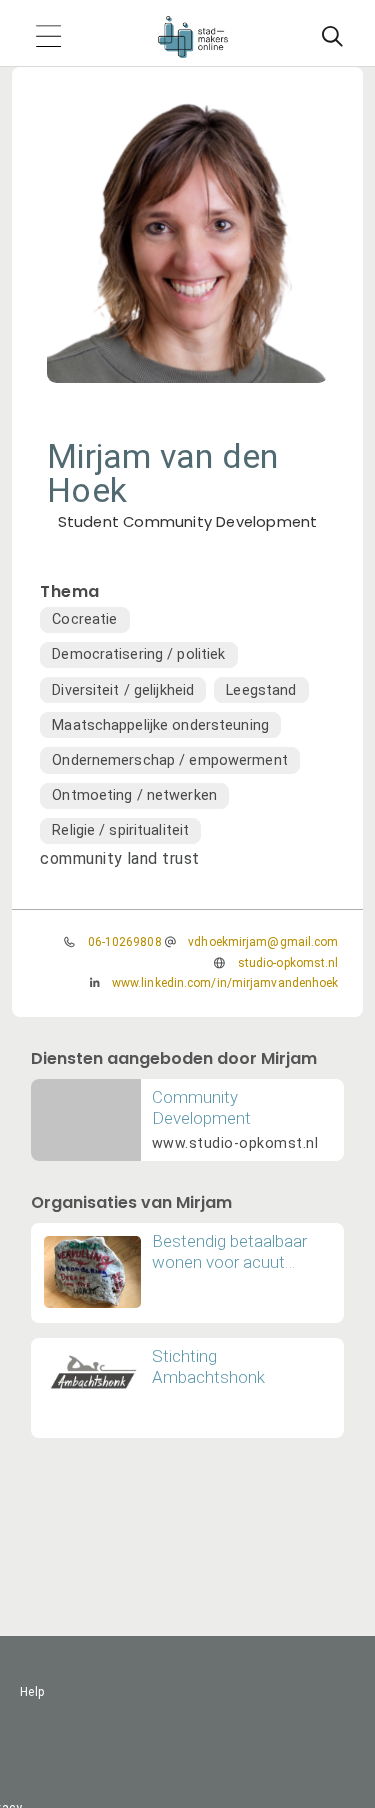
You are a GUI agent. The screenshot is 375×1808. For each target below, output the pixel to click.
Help (32, 1692)
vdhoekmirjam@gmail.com (263, 942)
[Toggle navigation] (48, 37)
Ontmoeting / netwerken (134, 795)
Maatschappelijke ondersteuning (160, 725)
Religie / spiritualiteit (120, 830)
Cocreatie (84, 619)
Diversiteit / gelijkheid (123, 690)
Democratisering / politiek (138, 654)
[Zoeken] (332, 37)
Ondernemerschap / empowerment (169, 760)
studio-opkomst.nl (288, 963)
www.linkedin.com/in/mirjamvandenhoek (225, 983)
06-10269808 (125, 942)
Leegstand (261, 690)
